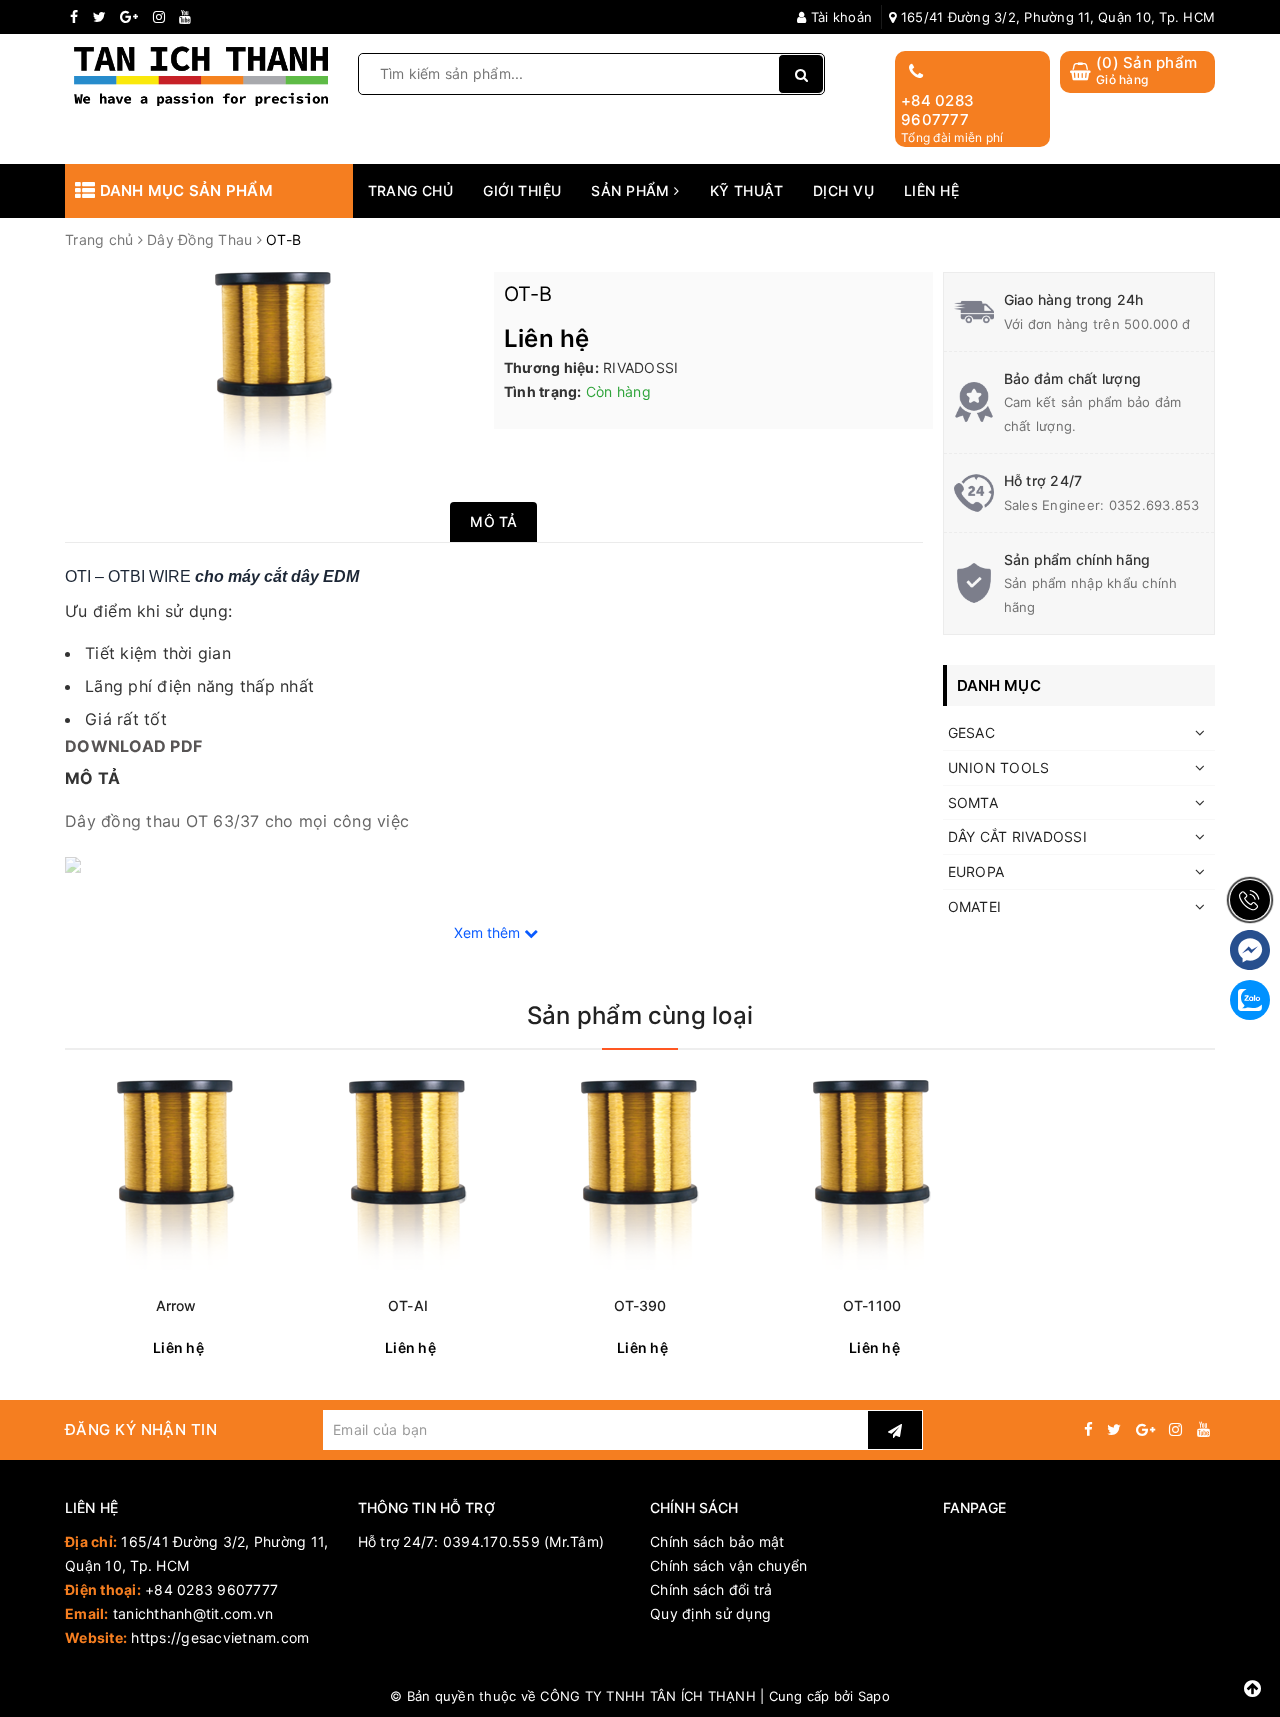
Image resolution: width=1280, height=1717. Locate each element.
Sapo (874, 1696)
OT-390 (640, 1305)
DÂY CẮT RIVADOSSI (1017, 836)
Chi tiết (212, 1348)
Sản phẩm (632, 190)
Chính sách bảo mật (717, 1541)
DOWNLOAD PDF (133, 746)
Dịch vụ (843, 190)
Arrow (176, 1305)
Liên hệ (931, 190)
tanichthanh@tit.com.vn (193, 1613)
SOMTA (973, 802)
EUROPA (976, 871)
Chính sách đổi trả (711, 1589)
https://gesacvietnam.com (220, 1637)
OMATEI (975, 906)
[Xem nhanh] (275, 1347)
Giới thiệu (522, 190)
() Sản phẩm (1146, 70)
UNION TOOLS (999, 767)
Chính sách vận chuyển (728, 1565)
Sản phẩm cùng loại (640, 1015)
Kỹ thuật (746, 190)
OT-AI (408, 1305)
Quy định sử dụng (710, 1613)
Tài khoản (839, 17)
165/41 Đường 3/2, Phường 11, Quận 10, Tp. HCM (1056, 17)
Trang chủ (411, 190)
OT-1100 (872, 1305)
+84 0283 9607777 (937, 110)
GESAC (971, 732)
